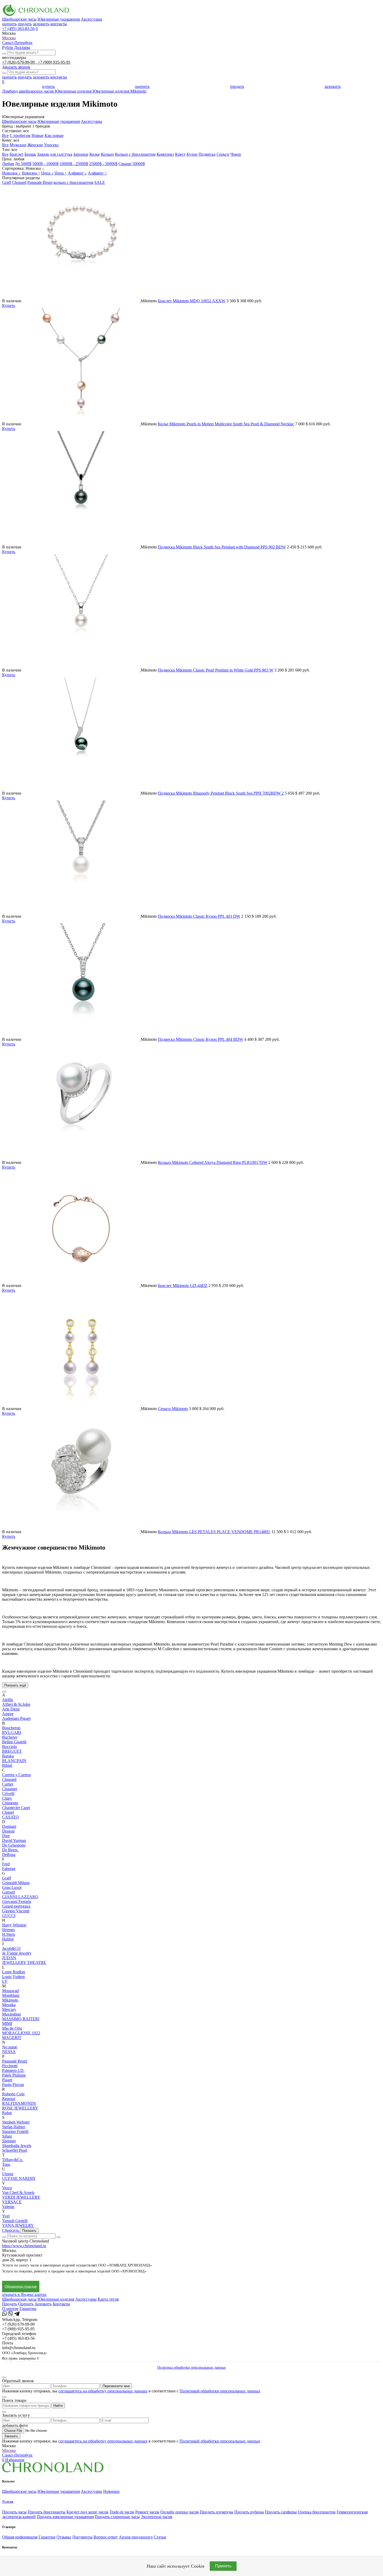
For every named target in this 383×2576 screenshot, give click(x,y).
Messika (9, 2005)
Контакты (61, 2304)
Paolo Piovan (13, 2085)
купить (48, 86)
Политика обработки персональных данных (192, 2368)
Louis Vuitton (13, 1977)
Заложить (43, 2304)
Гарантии (28, 2309)
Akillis (8, 1700)
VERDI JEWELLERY (21, 2197)
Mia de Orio (12, 2028)
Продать (10, 2304)
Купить (9, 306)
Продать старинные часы (117, 2517)
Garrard (8, 1892)
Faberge (9, 1869)
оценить (9, 24)
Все (5, 135)
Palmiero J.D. (13, 2070)
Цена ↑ (61, 173)
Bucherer (10, 1737)
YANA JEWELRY (18, 2225)
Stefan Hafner (14, 2127)
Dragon (8, 1831)
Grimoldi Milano (16, 1883)
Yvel (6, 2216)
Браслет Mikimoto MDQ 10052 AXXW (192, 301)
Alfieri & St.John (16, 1704)
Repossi (9, 2099)
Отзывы (64, 2537)
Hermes (8, 1930)
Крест (180, 154)
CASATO (10, 1817)
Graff (7, 182)
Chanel (8, 1812)
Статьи (160, 2537)
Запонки (81, 154)
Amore (8, 1714)
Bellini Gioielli (14, 1742)
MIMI (7, 2024)
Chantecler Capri (16, 1808)
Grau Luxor (12, 1887)
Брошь (30, 154)
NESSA (9, 2052)
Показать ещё (15, 1685)
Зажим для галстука (55, 154)
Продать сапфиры (281, 2512)
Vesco (7, 2188)
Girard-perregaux (16, 1906)
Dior (6, 1836)
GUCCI (9, 1916)
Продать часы (14, 2512)
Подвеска (207, 154)
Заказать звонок (16, 67)
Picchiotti (10, 2066)
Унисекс (51, 145)
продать (25, 24)
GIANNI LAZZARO (20, 1897)
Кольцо (107, 154)
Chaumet (10, 1789)
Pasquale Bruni (40, 182)
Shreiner (9, 2141)
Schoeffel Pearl (15, 2150)
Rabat (7, 2113)
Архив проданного (136, 2537)
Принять (223, 2566)
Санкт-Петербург (17, 43)
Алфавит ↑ (97, 173)
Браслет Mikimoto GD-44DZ (183, 1286)
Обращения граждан (21, 2286)
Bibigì (7, 1765)
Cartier (8, 1784)
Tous (6, 2164)
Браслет (17, 154)
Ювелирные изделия (56, 2299)
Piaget (7, 2080)
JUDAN (9, 1958)
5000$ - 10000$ (45, 164)
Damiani (9, 1826)
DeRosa (9, 1855)
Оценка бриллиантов (317, 2512)
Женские (35, 145)
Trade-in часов (122, 2512)
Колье (95, 154)
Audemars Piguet (16, 1718)
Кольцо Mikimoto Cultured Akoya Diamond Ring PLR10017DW (213, 1162)
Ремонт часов (147, 2512)
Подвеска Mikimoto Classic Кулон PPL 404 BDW (200, 1039)
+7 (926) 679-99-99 (19, 62)
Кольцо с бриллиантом (135, 154)
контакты (59, 24)
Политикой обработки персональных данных (220, 2391)
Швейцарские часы (19, 19)
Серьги (223, 154)
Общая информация (20, 2537)
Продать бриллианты (47, 2512)
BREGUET (12, 1751)
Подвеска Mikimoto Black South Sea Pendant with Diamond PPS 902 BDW (222, 547)
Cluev (7, 1798)
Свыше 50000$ (132, 164)
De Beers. (10, 1850)
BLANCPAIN (14, 1761)
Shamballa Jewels (17, 2146)
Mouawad (10, 1991)
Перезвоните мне (116, 2386)
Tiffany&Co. (13, 2160)
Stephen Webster (16, 2122)
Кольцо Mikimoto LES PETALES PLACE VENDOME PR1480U (214, 1532)
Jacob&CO (11, 1948)
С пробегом (20, 135)
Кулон (192, 154)
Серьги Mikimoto (173, 1409)
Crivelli (8, 1794)
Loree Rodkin (14, 1972)
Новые (38, 135)
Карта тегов (108, 2299)
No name (10, 2047)
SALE (100, 182)
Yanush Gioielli (15, 2221)
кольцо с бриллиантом (73, 182)
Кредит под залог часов (87, 2512)
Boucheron (11, 1728)
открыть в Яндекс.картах (24, 2294)
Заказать (11, 2436)
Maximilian (11, 2014)
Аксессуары (91, 19)
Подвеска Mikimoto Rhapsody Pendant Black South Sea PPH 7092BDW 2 (221, 793)
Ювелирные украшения (59, 19)
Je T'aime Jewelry (17, 1953)
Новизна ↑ (31, 173)
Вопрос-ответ (106, 2537)
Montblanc (11, 1995)
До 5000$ (23, 164)
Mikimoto (10, 2000)
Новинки (111, 2491)
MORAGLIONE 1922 (21, 2033)
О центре (10, 2309)
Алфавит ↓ (77, 173)
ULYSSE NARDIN (19, 2178)
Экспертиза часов (156, 2517)
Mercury (9, 2009)
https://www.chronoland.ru (24, 2246)
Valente (8, 2207)
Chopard (19, 182)
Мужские (18, 145)
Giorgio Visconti (16, 1911)
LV (5, 1981)
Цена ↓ (47, 173)
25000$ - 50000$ (103, 164)
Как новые (54, 135)
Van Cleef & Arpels (18, 2193)
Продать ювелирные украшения (65, 2517)
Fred (6, 1864)
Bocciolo (10, 1747)
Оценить (26, 2304)
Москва (9, 38)
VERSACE (12, 2202)
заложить (41, 24)
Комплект (165, 154)
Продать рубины (249, 2512)
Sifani (7, 2136)
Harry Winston (14, 1925)
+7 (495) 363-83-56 (18, 29)
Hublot (8, 1939)
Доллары (22, 47)
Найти (58, 2406)
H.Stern (8, 1934)
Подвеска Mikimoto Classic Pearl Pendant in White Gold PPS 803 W (216, 670)
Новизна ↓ (11, 173)
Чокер (236, 154)
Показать (29, 2231)
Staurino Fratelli (15, 2131)
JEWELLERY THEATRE (24, 1963)
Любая (8, 164)
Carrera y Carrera (16, 1775)
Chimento (10, 1803)
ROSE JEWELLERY (20, 2108)
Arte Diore (11, 1709)
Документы (82, 2537)
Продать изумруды (217, 2512)
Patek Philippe (14, 2075)
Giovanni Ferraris (17, 1901)
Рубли (8, 47)
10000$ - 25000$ (74, 164)
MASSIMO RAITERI (21, 2019)
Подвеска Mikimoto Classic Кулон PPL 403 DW (199, 916)
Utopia (8, 2174)
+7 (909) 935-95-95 (54, 62)
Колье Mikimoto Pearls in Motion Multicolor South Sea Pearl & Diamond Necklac (226, 424)
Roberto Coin (13, 2094)
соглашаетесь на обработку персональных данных (103, 2391)
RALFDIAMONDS (19, 2103)
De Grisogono (14, 1845)
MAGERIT (12, 2038)
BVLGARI (12, 1733)
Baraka (8, 1756)
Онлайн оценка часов (180, 2512)
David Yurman (14, 1840)
